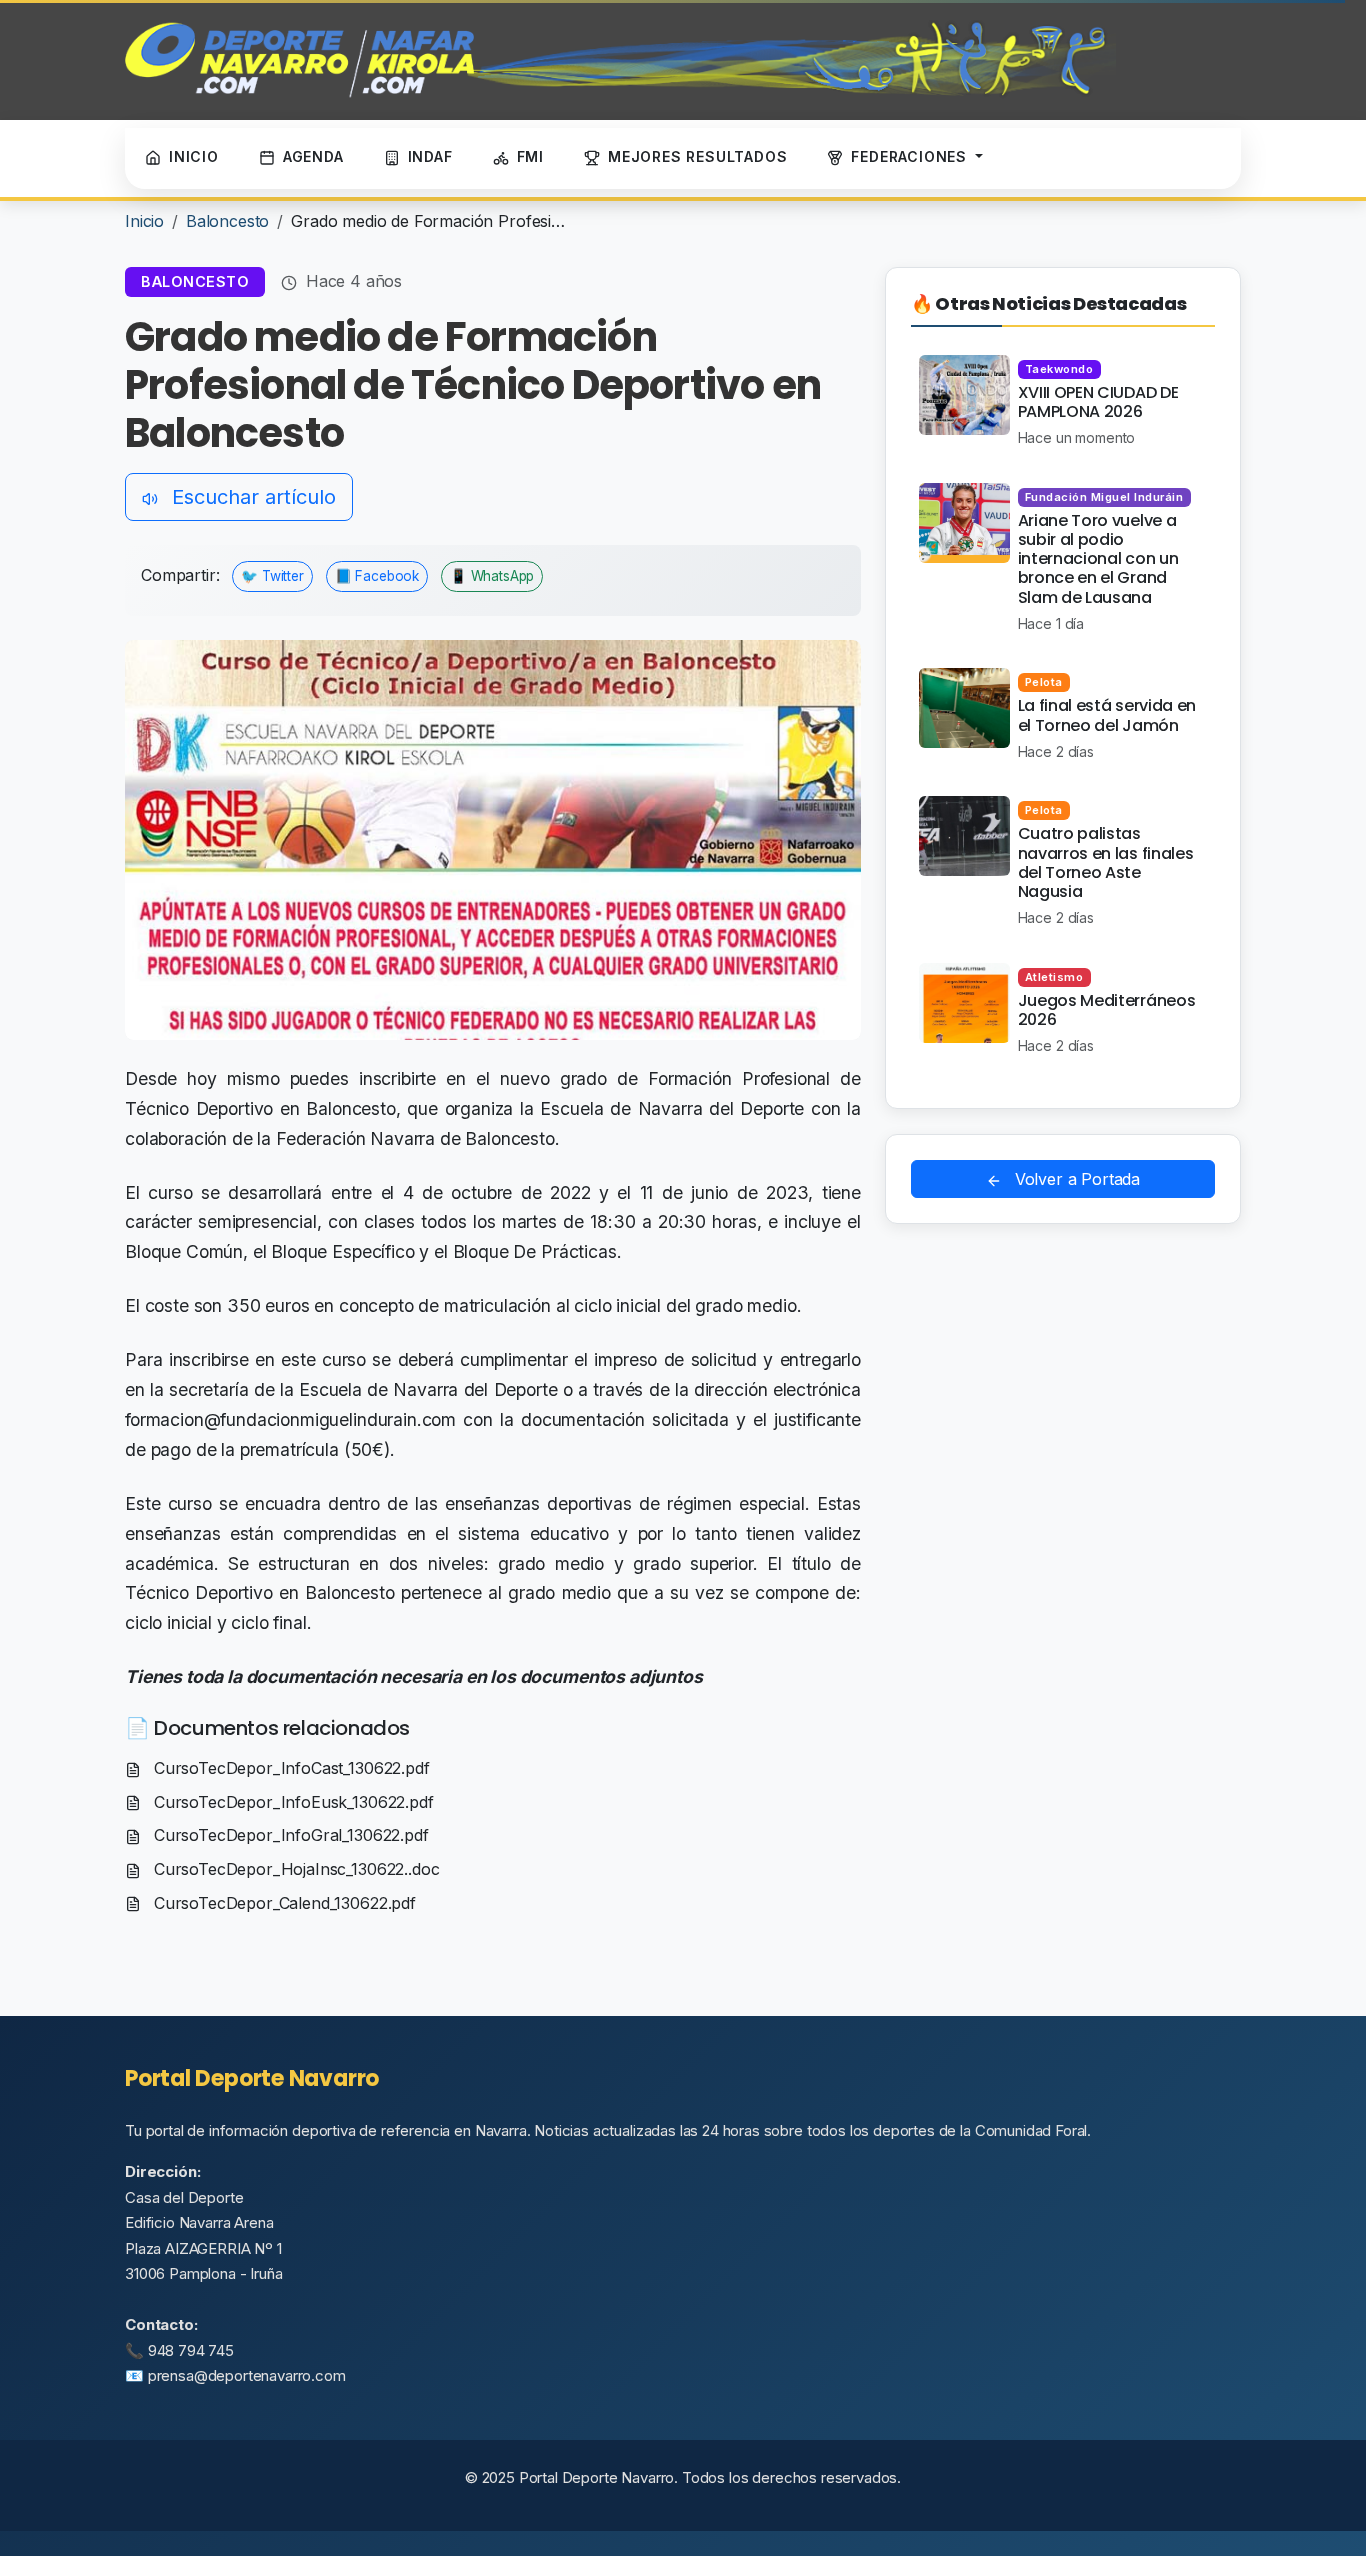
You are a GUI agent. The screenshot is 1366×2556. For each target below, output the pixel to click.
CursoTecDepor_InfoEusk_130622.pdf (291, 1802)
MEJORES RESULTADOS (697, 156)
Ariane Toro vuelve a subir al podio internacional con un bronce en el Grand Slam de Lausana (1098, 559)
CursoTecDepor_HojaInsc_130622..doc (294, 1869)
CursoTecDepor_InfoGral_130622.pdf (289, 1835)
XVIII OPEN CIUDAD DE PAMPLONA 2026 (1098, 402)
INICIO (194, 156)
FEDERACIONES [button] (911, 156)
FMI (530, 156)
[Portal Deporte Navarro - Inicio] (620, 60)
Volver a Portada (1075, 1179)
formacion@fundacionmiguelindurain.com (290, 1419)
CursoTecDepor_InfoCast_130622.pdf (289, 1768)
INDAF (430, 156)
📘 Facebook (377, 576)
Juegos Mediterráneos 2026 (1107, 1010)
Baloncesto (227, 221)
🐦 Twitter (272, 576)
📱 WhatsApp (492, 576)
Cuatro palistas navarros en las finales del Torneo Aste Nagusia (1106, 862)
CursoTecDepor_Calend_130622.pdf (282, 1903)
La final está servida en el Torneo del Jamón (1107, 715)
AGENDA (313, 156)
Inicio (144, 221)
